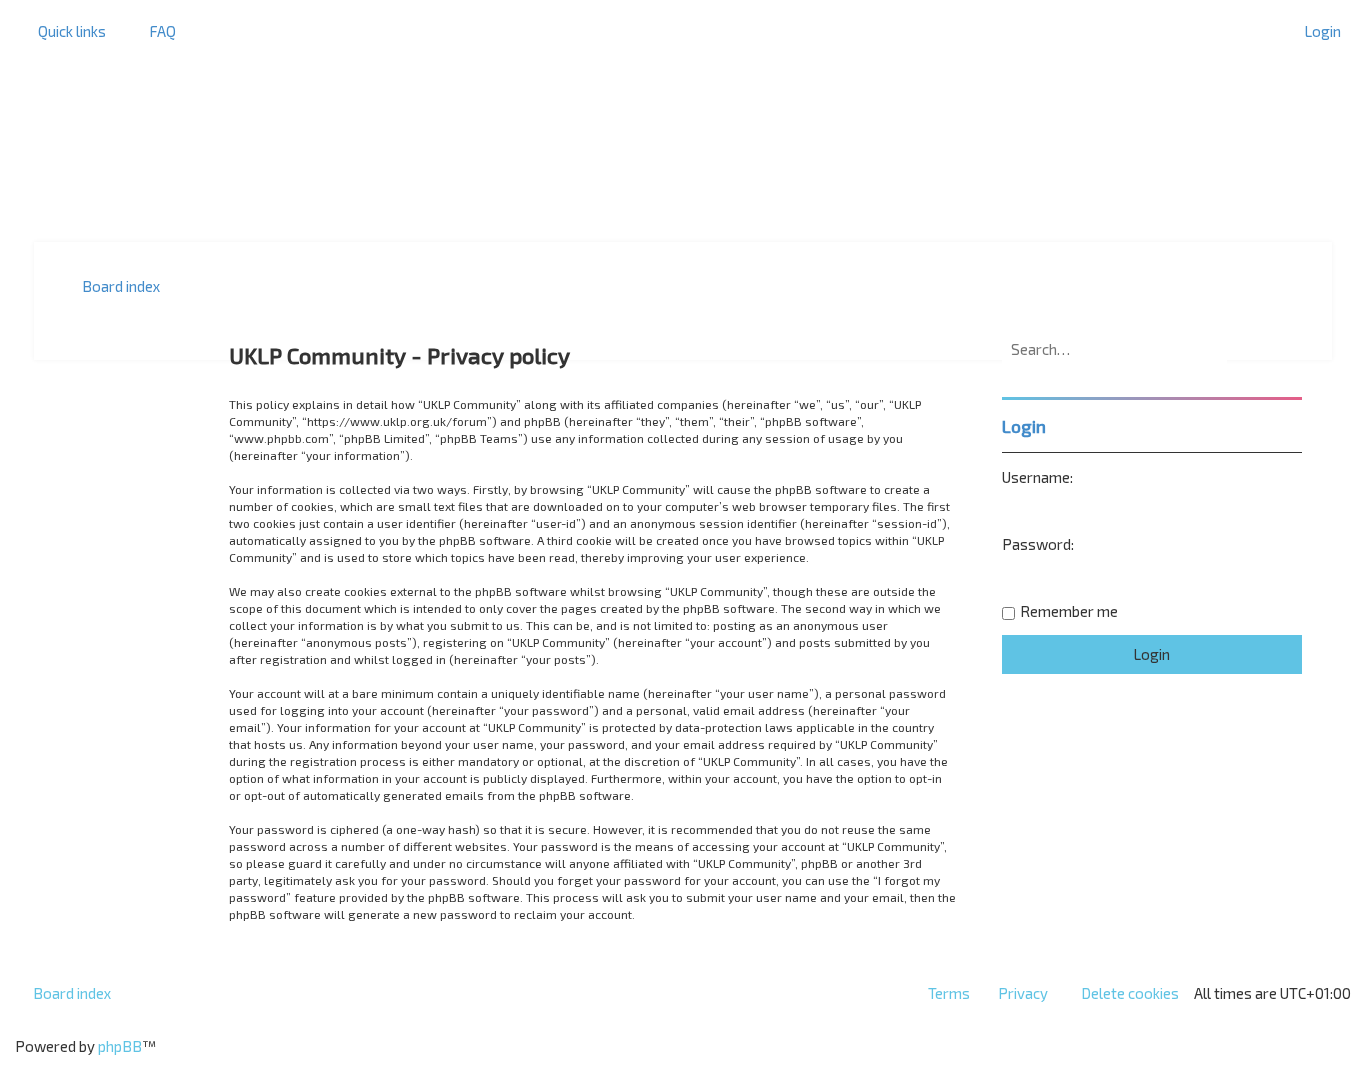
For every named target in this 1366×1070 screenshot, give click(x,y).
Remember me (1069, 611)
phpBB (120, 1046)
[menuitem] (153, 31)
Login (1024, 426)
